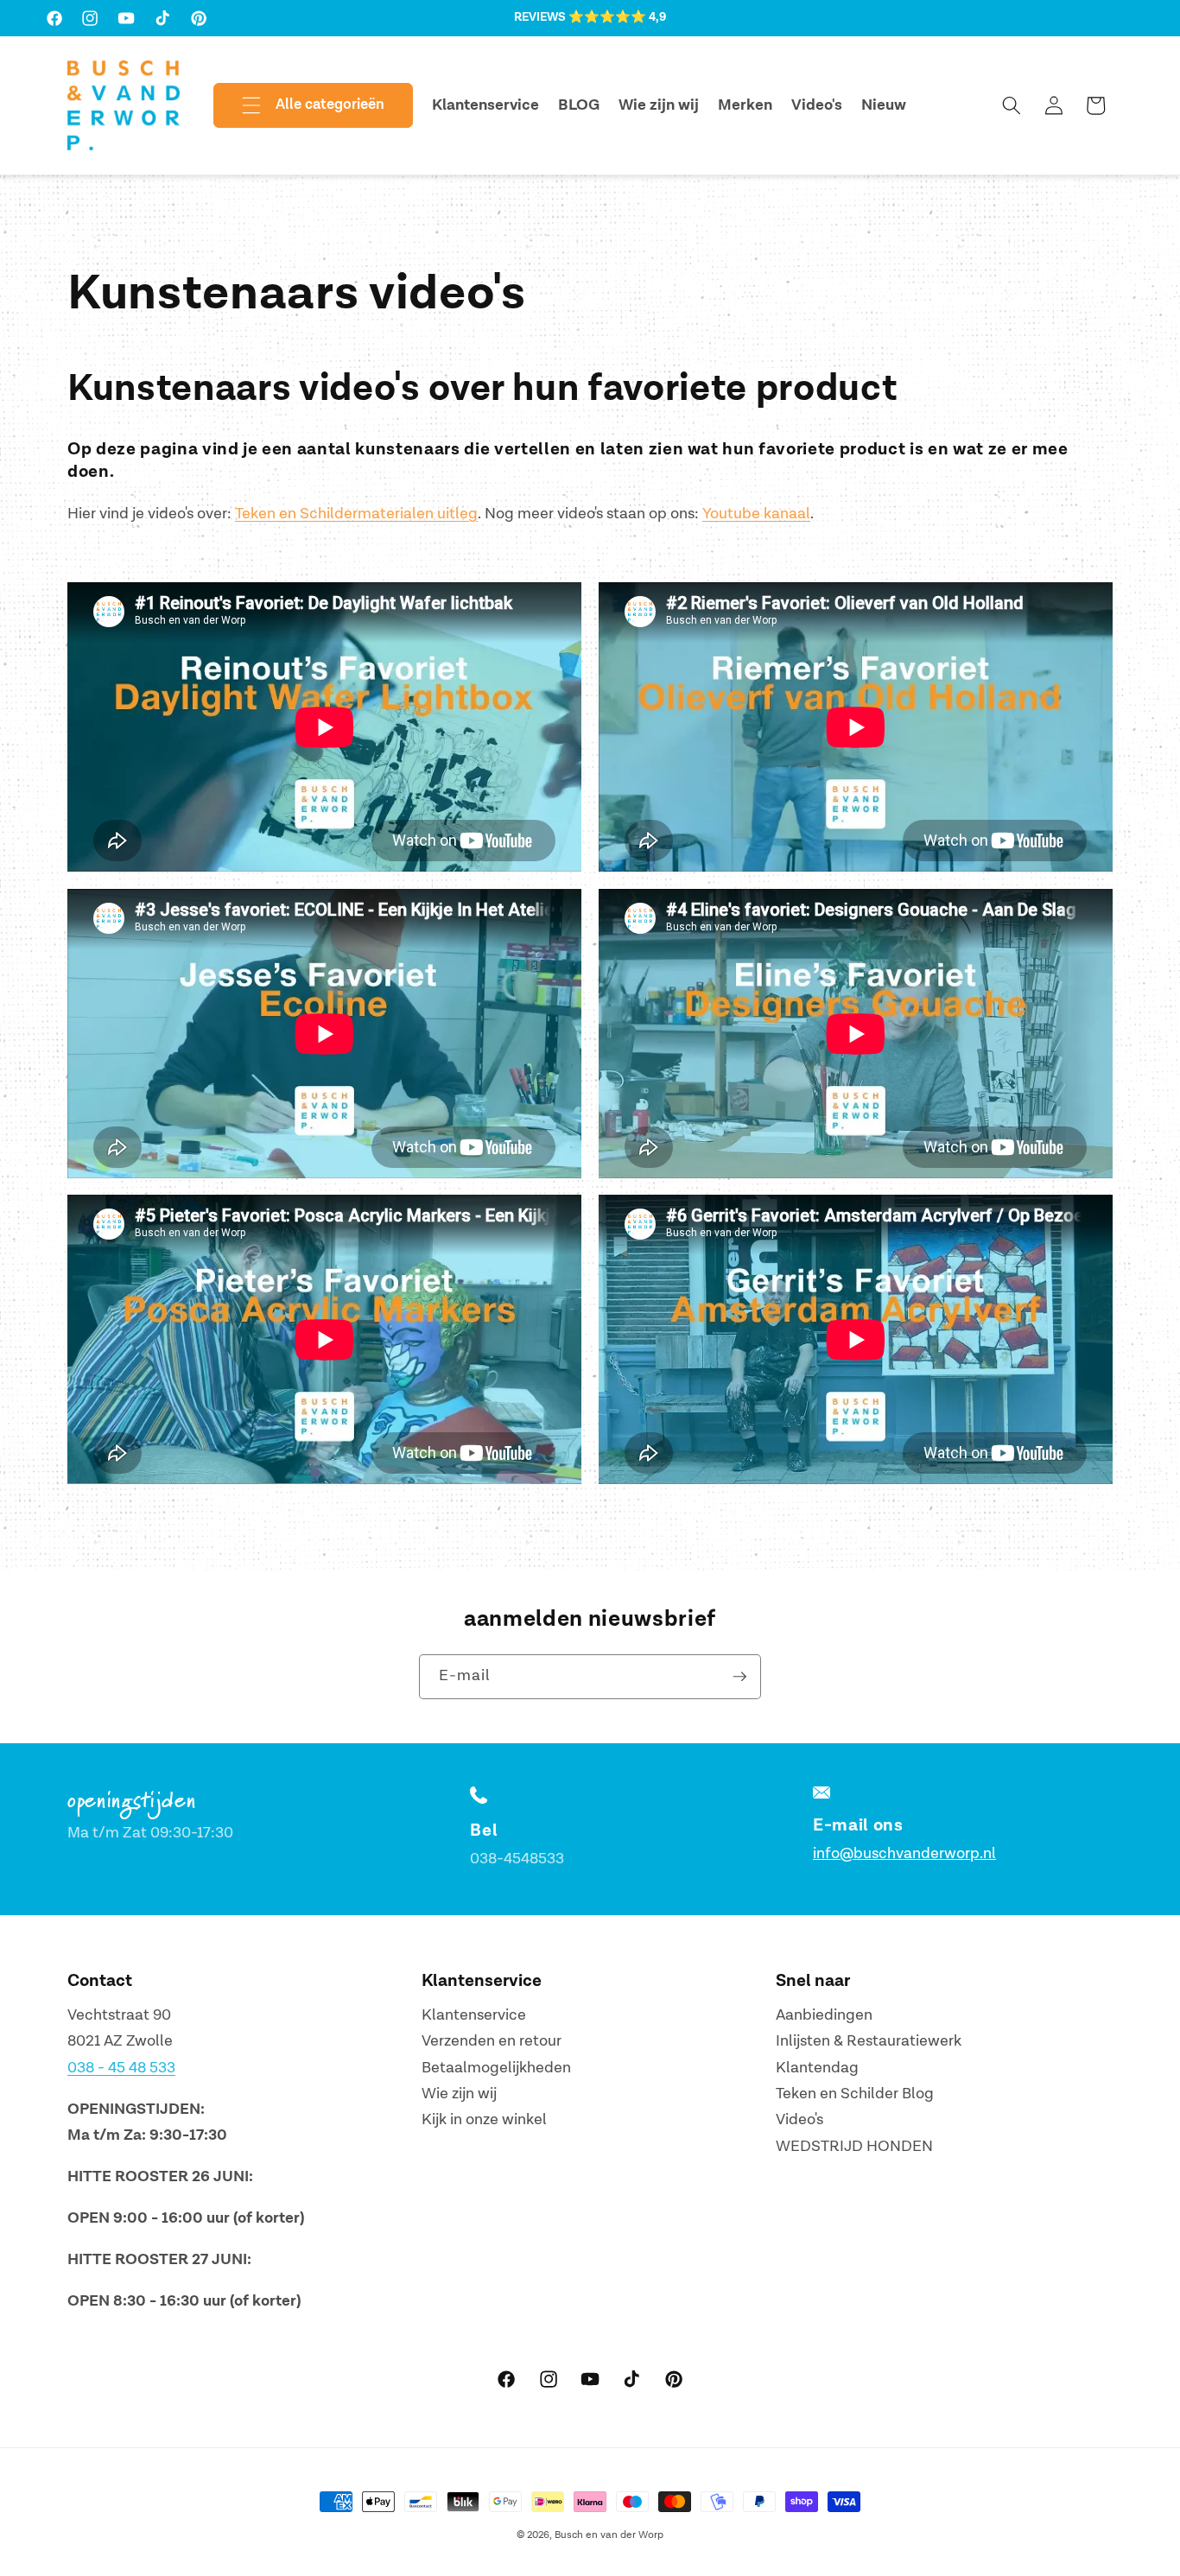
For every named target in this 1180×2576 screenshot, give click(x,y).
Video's (799, 2120)
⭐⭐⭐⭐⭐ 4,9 (617, 17)
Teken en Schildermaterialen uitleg (356, 514)
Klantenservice (474, 2015)
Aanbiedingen (824, 2015)
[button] (299, 105)
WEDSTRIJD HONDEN (854, 2146)
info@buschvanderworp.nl (904, 1853)
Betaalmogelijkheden (496, 2068)
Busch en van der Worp (609, 2535)
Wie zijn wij (459, 2094)
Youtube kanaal (756, 514)
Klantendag (817, 2068)
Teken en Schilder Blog (855, 2094)
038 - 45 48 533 (121, 2068)
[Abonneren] (739, 1677)
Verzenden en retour (492, 2041)
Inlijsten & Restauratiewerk (869, 2041)
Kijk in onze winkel (484, 2120)
